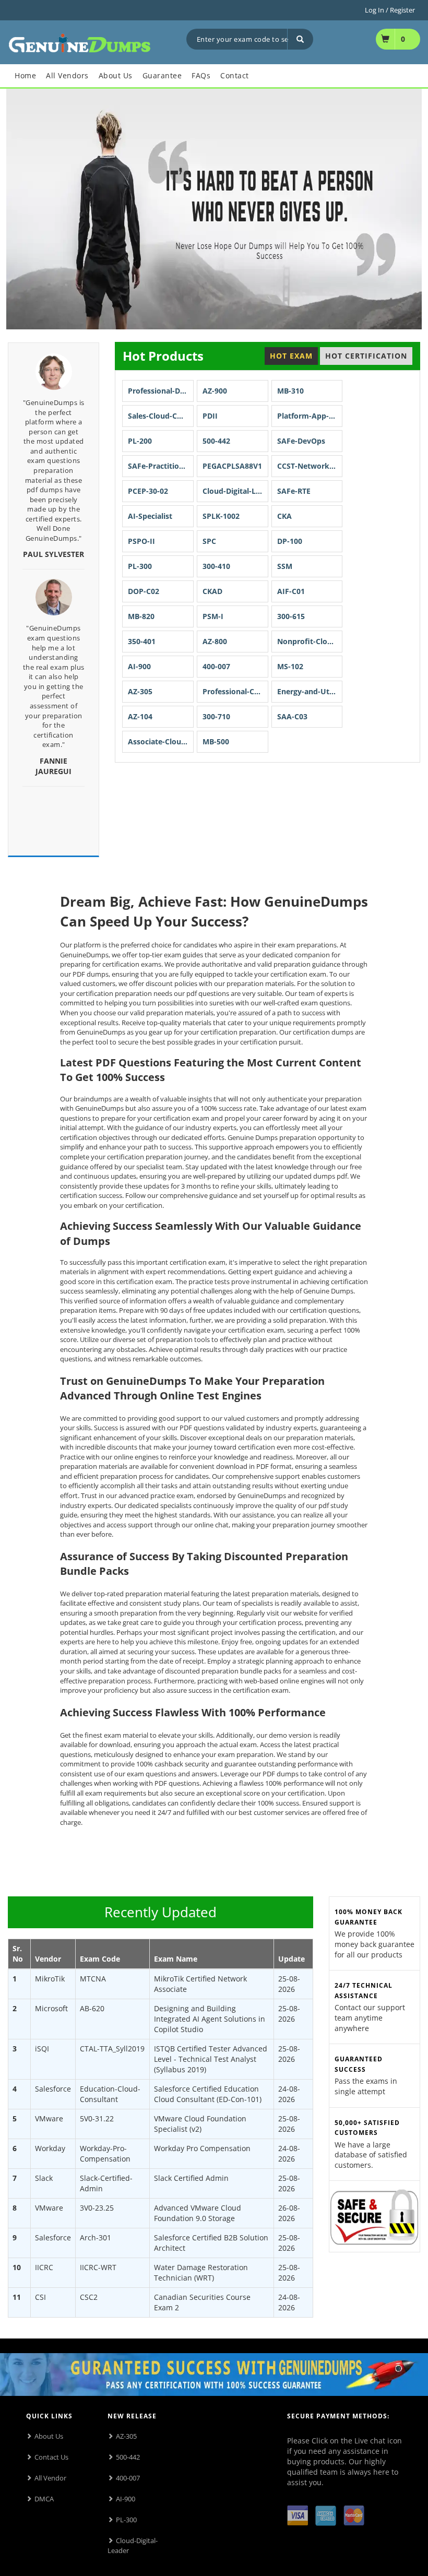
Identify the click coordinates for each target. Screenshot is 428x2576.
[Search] (300, 39)
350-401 (142, 641)
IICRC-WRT (98, 2267)
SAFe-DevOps (301, 441)
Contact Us (51, 2457)
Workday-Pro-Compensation (105, 2153)
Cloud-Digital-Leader (235, 491)
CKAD (212, 591)
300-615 (291, 616)
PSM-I (213, 616)
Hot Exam (291, 356)
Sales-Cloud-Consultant (161, 416)
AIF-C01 (291, 591)
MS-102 (290, 666)
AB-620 (92, 2008)
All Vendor (50, 2478)
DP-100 (290, 541)
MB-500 (216, 741)
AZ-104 (140, 716)
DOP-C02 (144, 591)
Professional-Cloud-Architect (235, 691)
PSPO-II (141, 541)
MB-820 (141, 616)
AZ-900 (215, 391)
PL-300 (140, 566)
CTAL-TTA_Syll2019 (112, 2049)
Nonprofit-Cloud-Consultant (310, 641)
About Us (49, 2436)
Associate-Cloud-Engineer (161, 741)
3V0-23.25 (97, 2208)
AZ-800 (215, 641)
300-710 (216, 716)
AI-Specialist (150, 516)
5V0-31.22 (97, 2118)
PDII (210, 416)
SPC (209, 541)
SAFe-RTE (294, 491)
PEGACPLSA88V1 (232, 466)
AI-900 (139, 666)
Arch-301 (96, 2237)
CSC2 (89, 2297)
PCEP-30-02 (148, 491)
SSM (285, 566)
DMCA (44, 2499)
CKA (284, 516)
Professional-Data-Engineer (161, 391)
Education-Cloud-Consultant (110, 2094)
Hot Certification (366, 356)
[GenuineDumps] (80, 41)
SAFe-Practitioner (159, 466)
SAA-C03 (292, 716)
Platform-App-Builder (310, 416)
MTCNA (93, 1979)
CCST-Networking (309, 466)
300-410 (216, 566)
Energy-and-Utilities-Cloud (310, 691)
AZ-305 (140, 691)
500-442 (216, 441)
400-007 (216, 666)
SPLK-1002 (221, 516)
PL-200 (140, 441)
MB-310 (290, 391)
